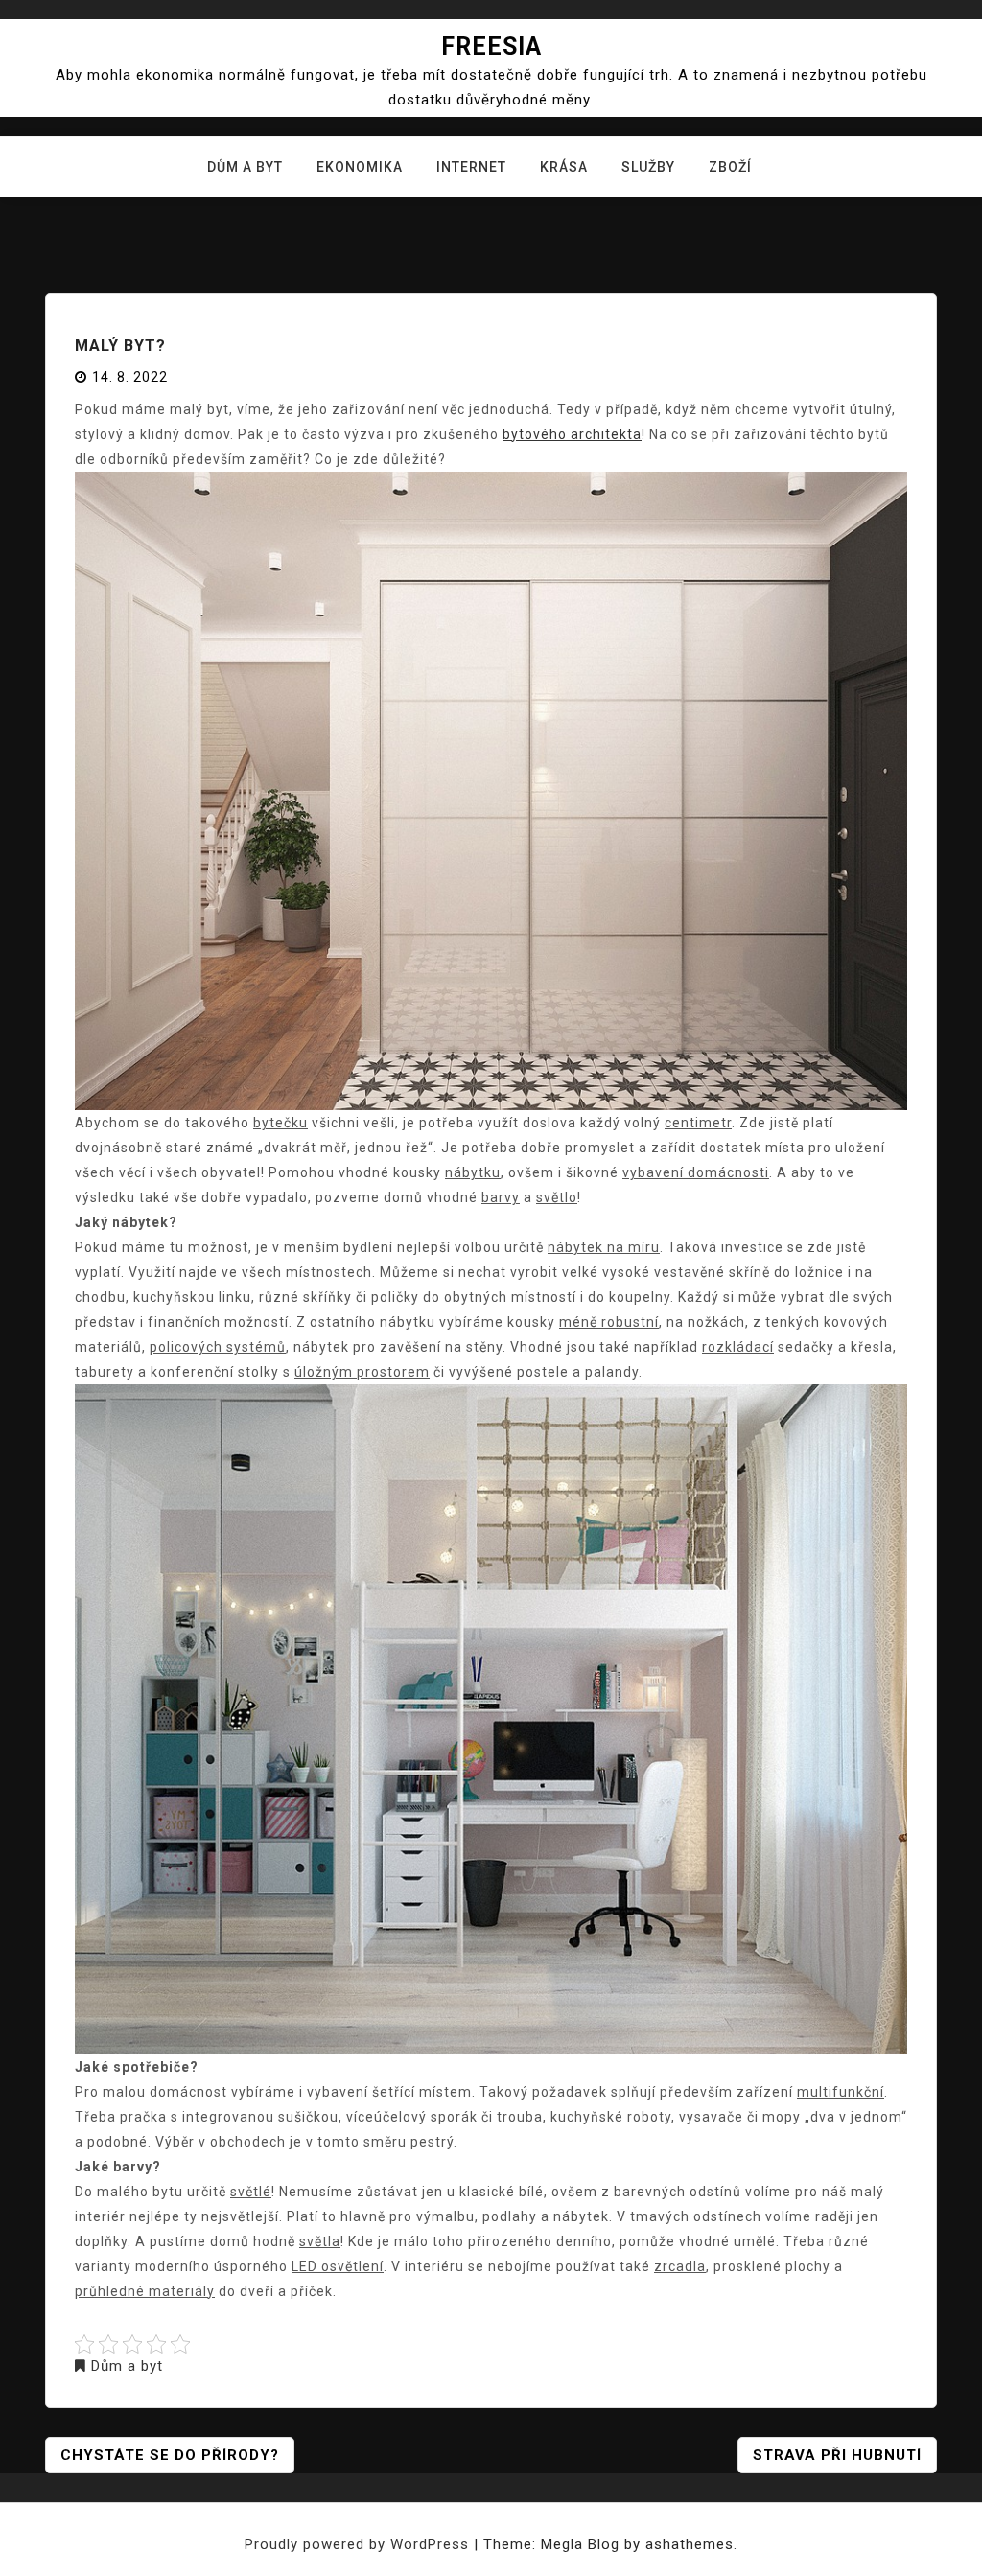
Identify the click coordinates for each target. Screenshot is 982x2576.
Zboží (730, 167)
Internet (471, 167)
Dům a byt (245, 167)
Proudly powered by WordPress (359, 2544)
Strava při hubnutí (837, 2455)
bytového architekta (572, 434)
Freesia (491, 46)
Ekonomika (360, 167)
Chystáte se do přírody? (170, 2455)
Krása (564, 167)
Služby (648, 167)
